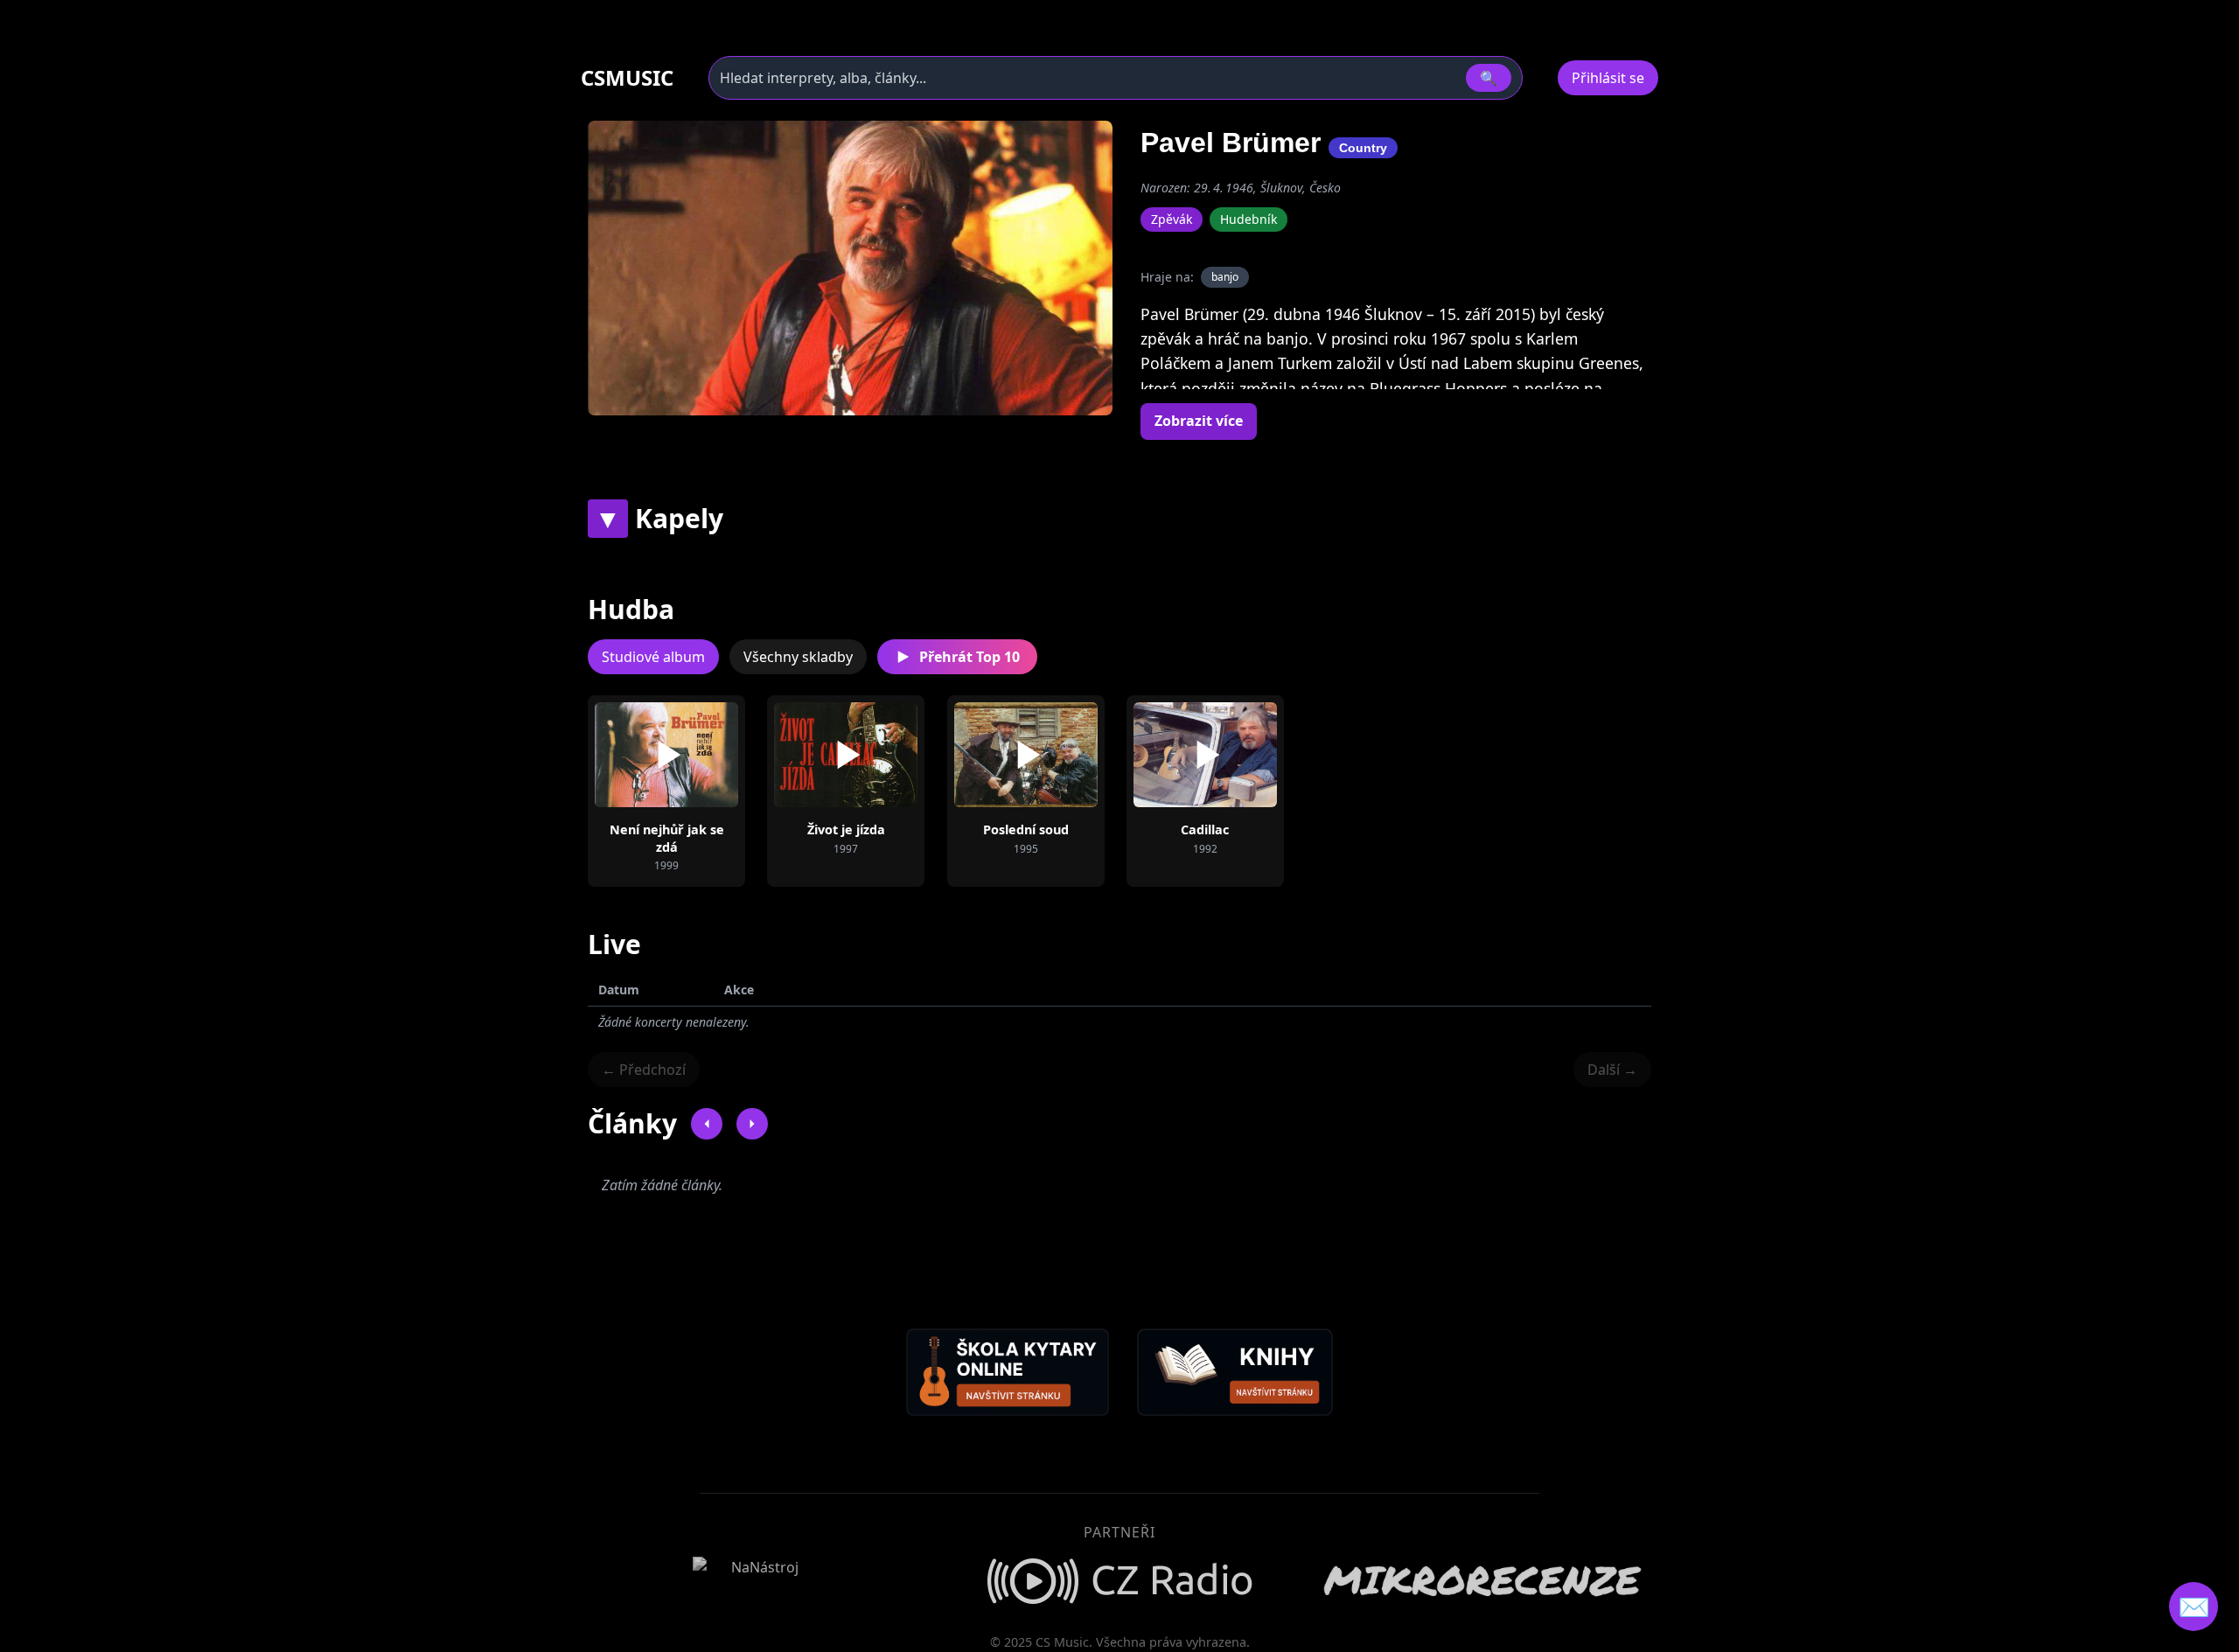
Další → (1612, 1070)
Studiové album (653, 657)
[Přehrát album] (638, 755)
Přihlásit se (1608, 78)
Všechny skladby (798, 657)
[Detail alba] (694, 755)
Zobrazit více (1199, 421)
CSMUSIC (627, 78)
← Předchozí (644, 1070)
